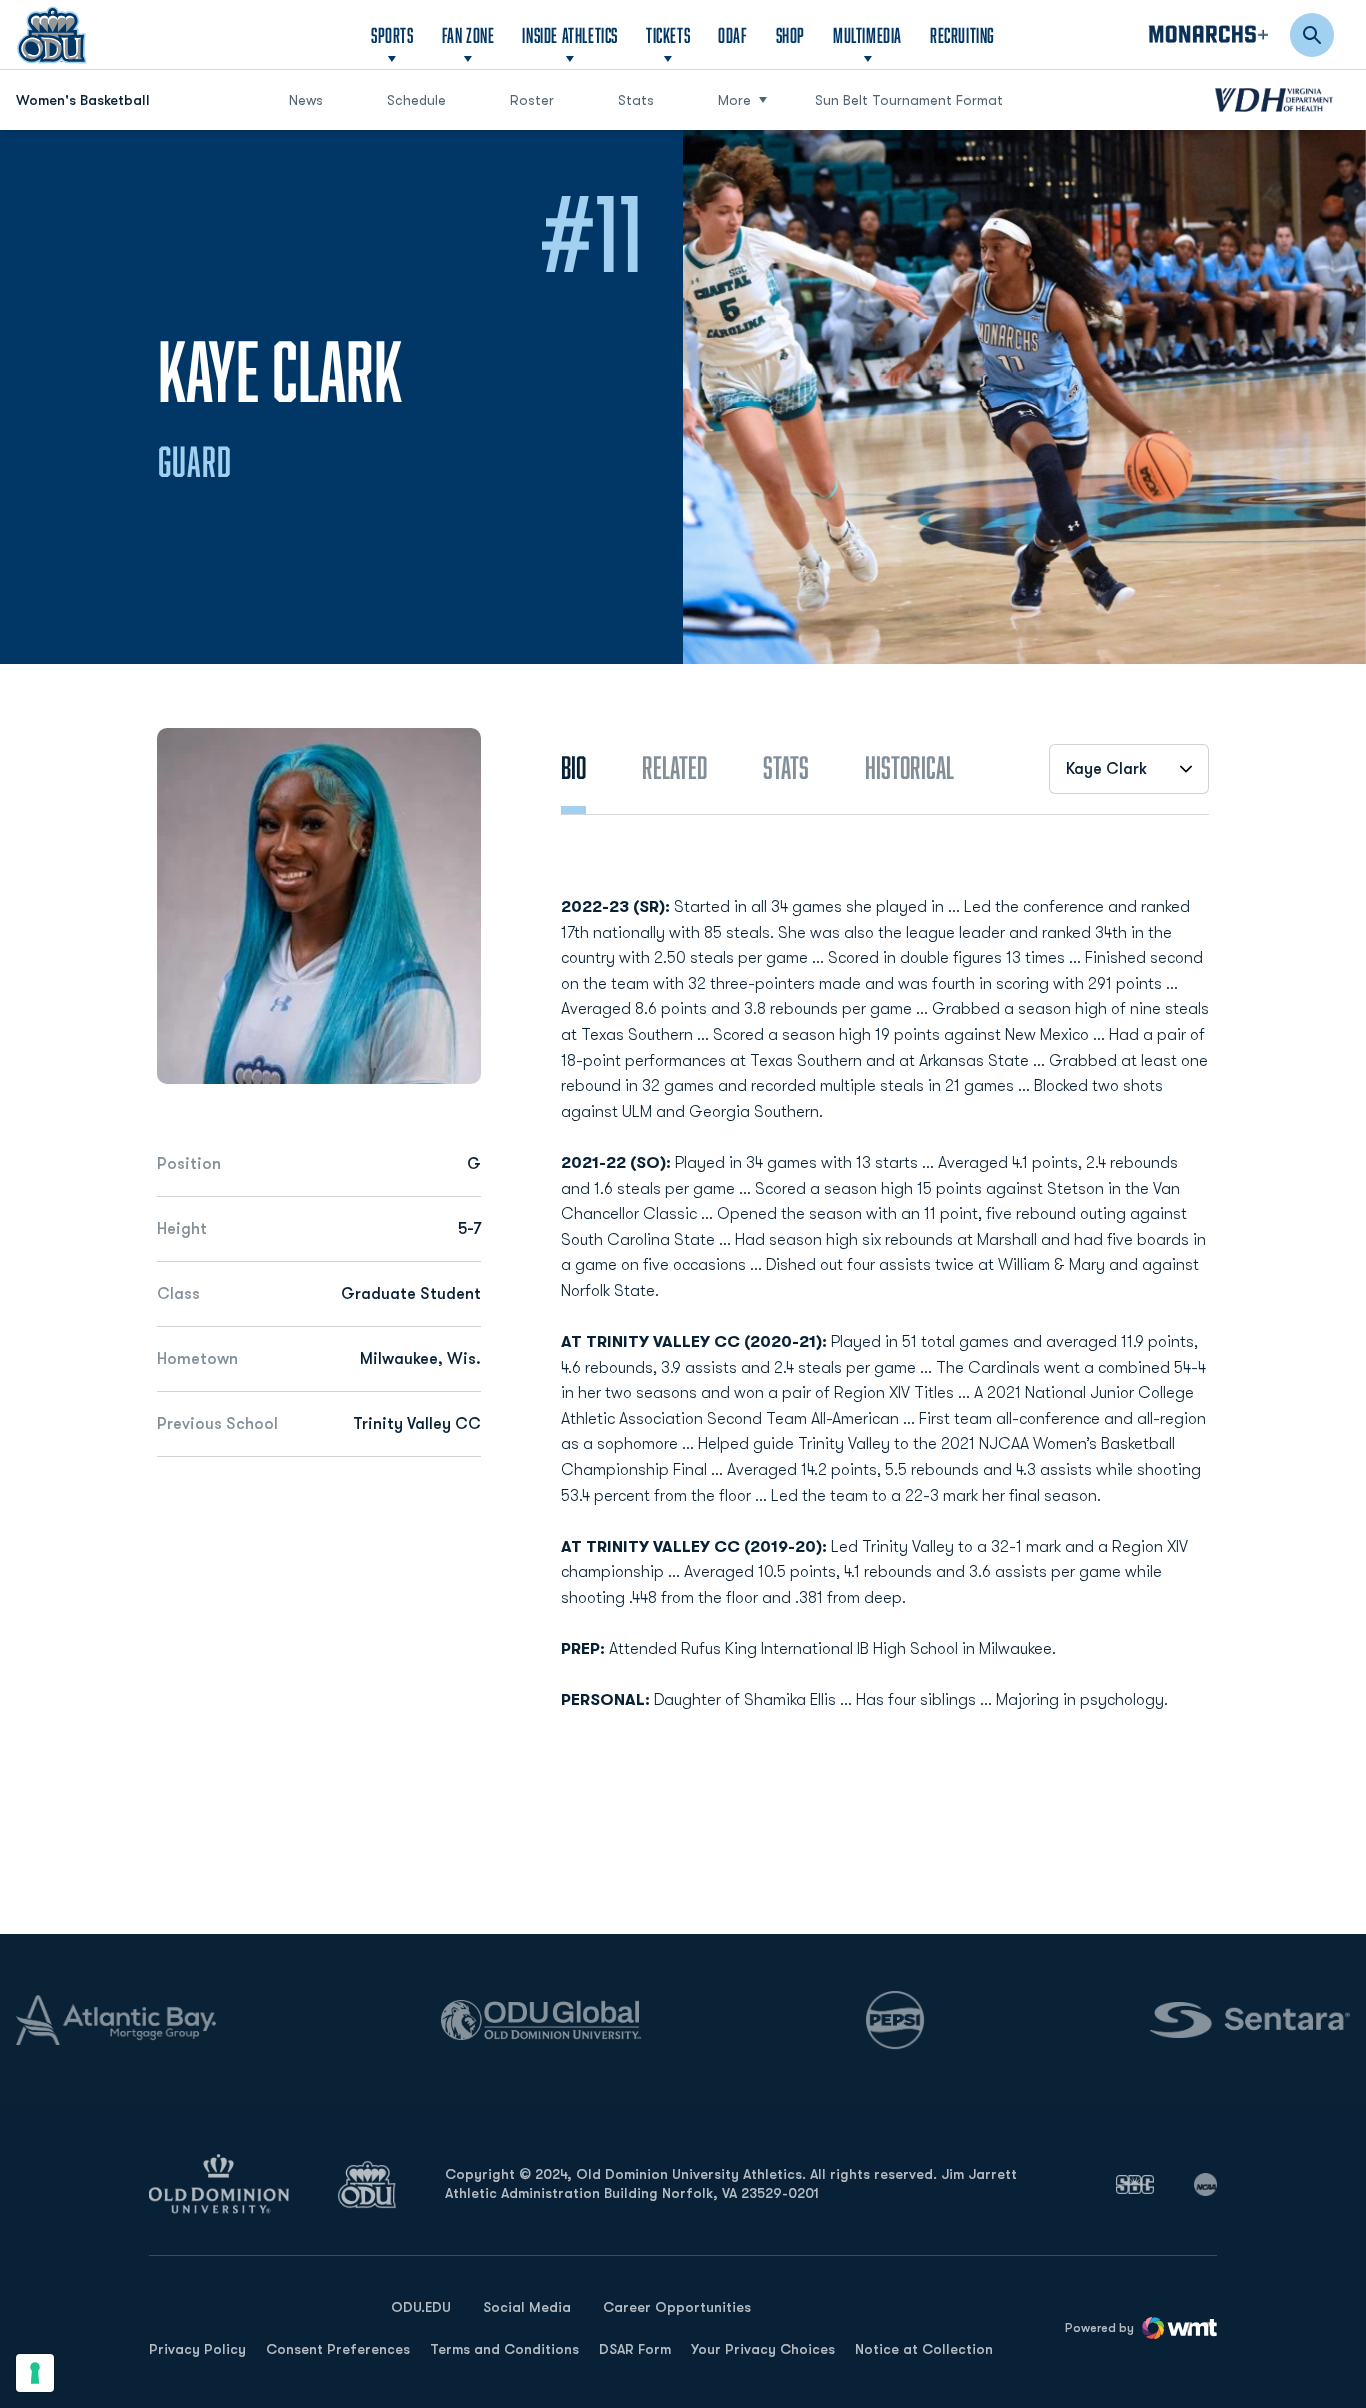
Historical (909, 767)
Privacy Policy (197, 2349)
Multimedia (867, 35)
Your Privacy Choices (763, 2349)
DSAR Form (635, 2349)
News (306, 100)
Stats (636, 100)
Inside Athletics (570, 35)
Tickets (668, 35)
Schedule (416, 100)
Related (674, 767)
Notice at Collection (924, 2349)
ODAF (732, 34)
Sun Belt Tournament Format (909, 100)
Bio (573, 767)
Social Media (527, 2307)
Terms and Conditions (504, 2349)
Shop (790, 34)
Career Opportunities (677, 2307)
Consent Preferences (338, 2349)
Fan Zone (468, 35)
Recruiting (962, 35)
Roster (532, 100)
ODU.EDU (421, 2306)
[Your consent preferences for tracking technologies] (35, 2373)
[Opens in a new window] (1135, 2184)
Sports (392, 35)
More (734, 100)
